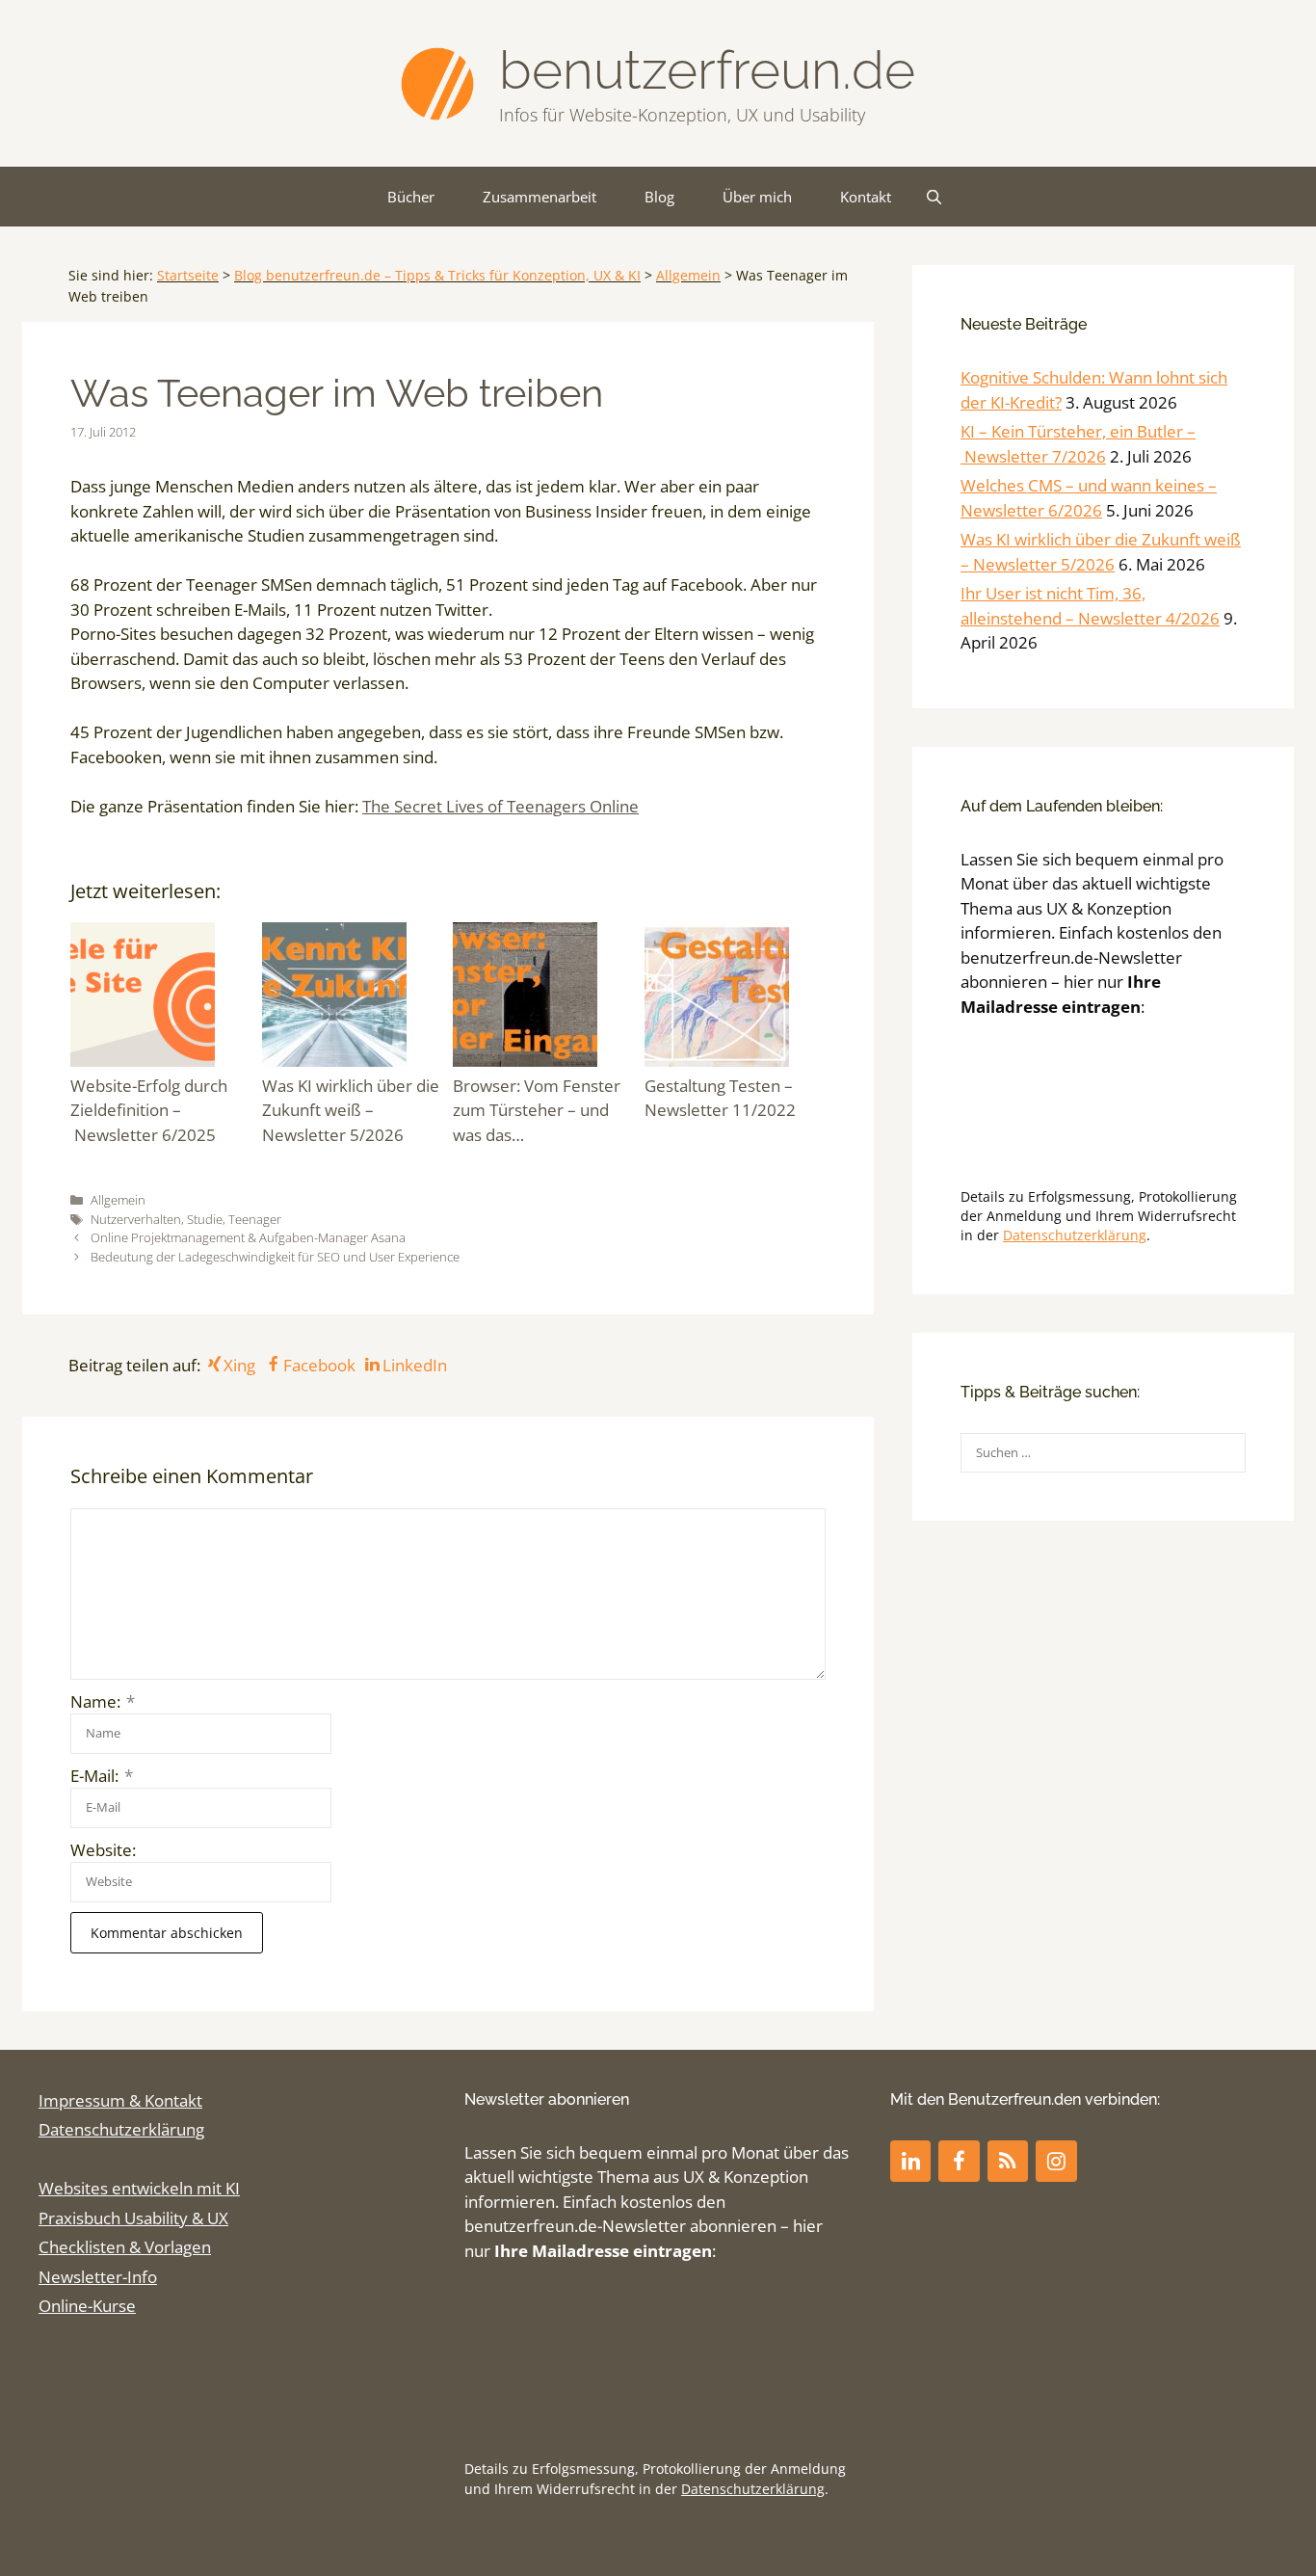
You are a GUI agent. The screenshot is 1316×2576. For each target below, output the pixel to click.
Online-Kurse (87, 2306)
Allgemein (688, 275)
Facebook (319, 1365)
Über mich (757, 197)
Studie (205, 1219)
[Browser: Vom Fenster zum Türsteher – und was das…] (544, 998)
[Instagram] (1056, 2161)
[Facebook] (959, 2161)
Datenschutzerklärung (1075, 1235)
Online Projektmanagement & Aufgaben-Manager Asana (248, 1237)
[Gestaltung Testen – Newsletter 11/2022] (736, 998)
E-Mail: (102, 1776)
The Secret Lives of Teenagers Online (500, 806)
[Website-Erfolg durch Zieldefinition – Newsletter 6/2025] (161, 998)
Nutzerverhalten (136, 1219)
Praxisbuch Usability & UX (133, 2218)
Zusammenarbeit (540, 197)
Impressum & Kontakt (120, 2100)
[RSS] (1008, 2161)
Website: (103, 1850)
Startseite (188, 275)
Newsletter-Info (98, 2277)
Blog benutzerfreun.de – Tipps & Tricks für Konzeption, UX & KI (437, 275)
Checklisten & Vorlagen (125, 2247)
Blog (659, 197)
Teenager (255, 1219)
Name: (103, 1701)
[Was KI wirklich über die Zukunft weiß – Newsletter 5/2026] (353, 998)
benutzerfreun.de (707, 70)
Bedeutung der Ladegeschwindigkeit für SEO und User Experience (275, 1257)
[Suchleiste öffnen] (934, 197)
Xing (239, 1365)
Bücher (411, 197)
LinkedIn (415, 1365)
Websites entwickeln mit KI (139, 2188)
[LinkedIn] (910, 2161)
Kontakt (866, 197)
